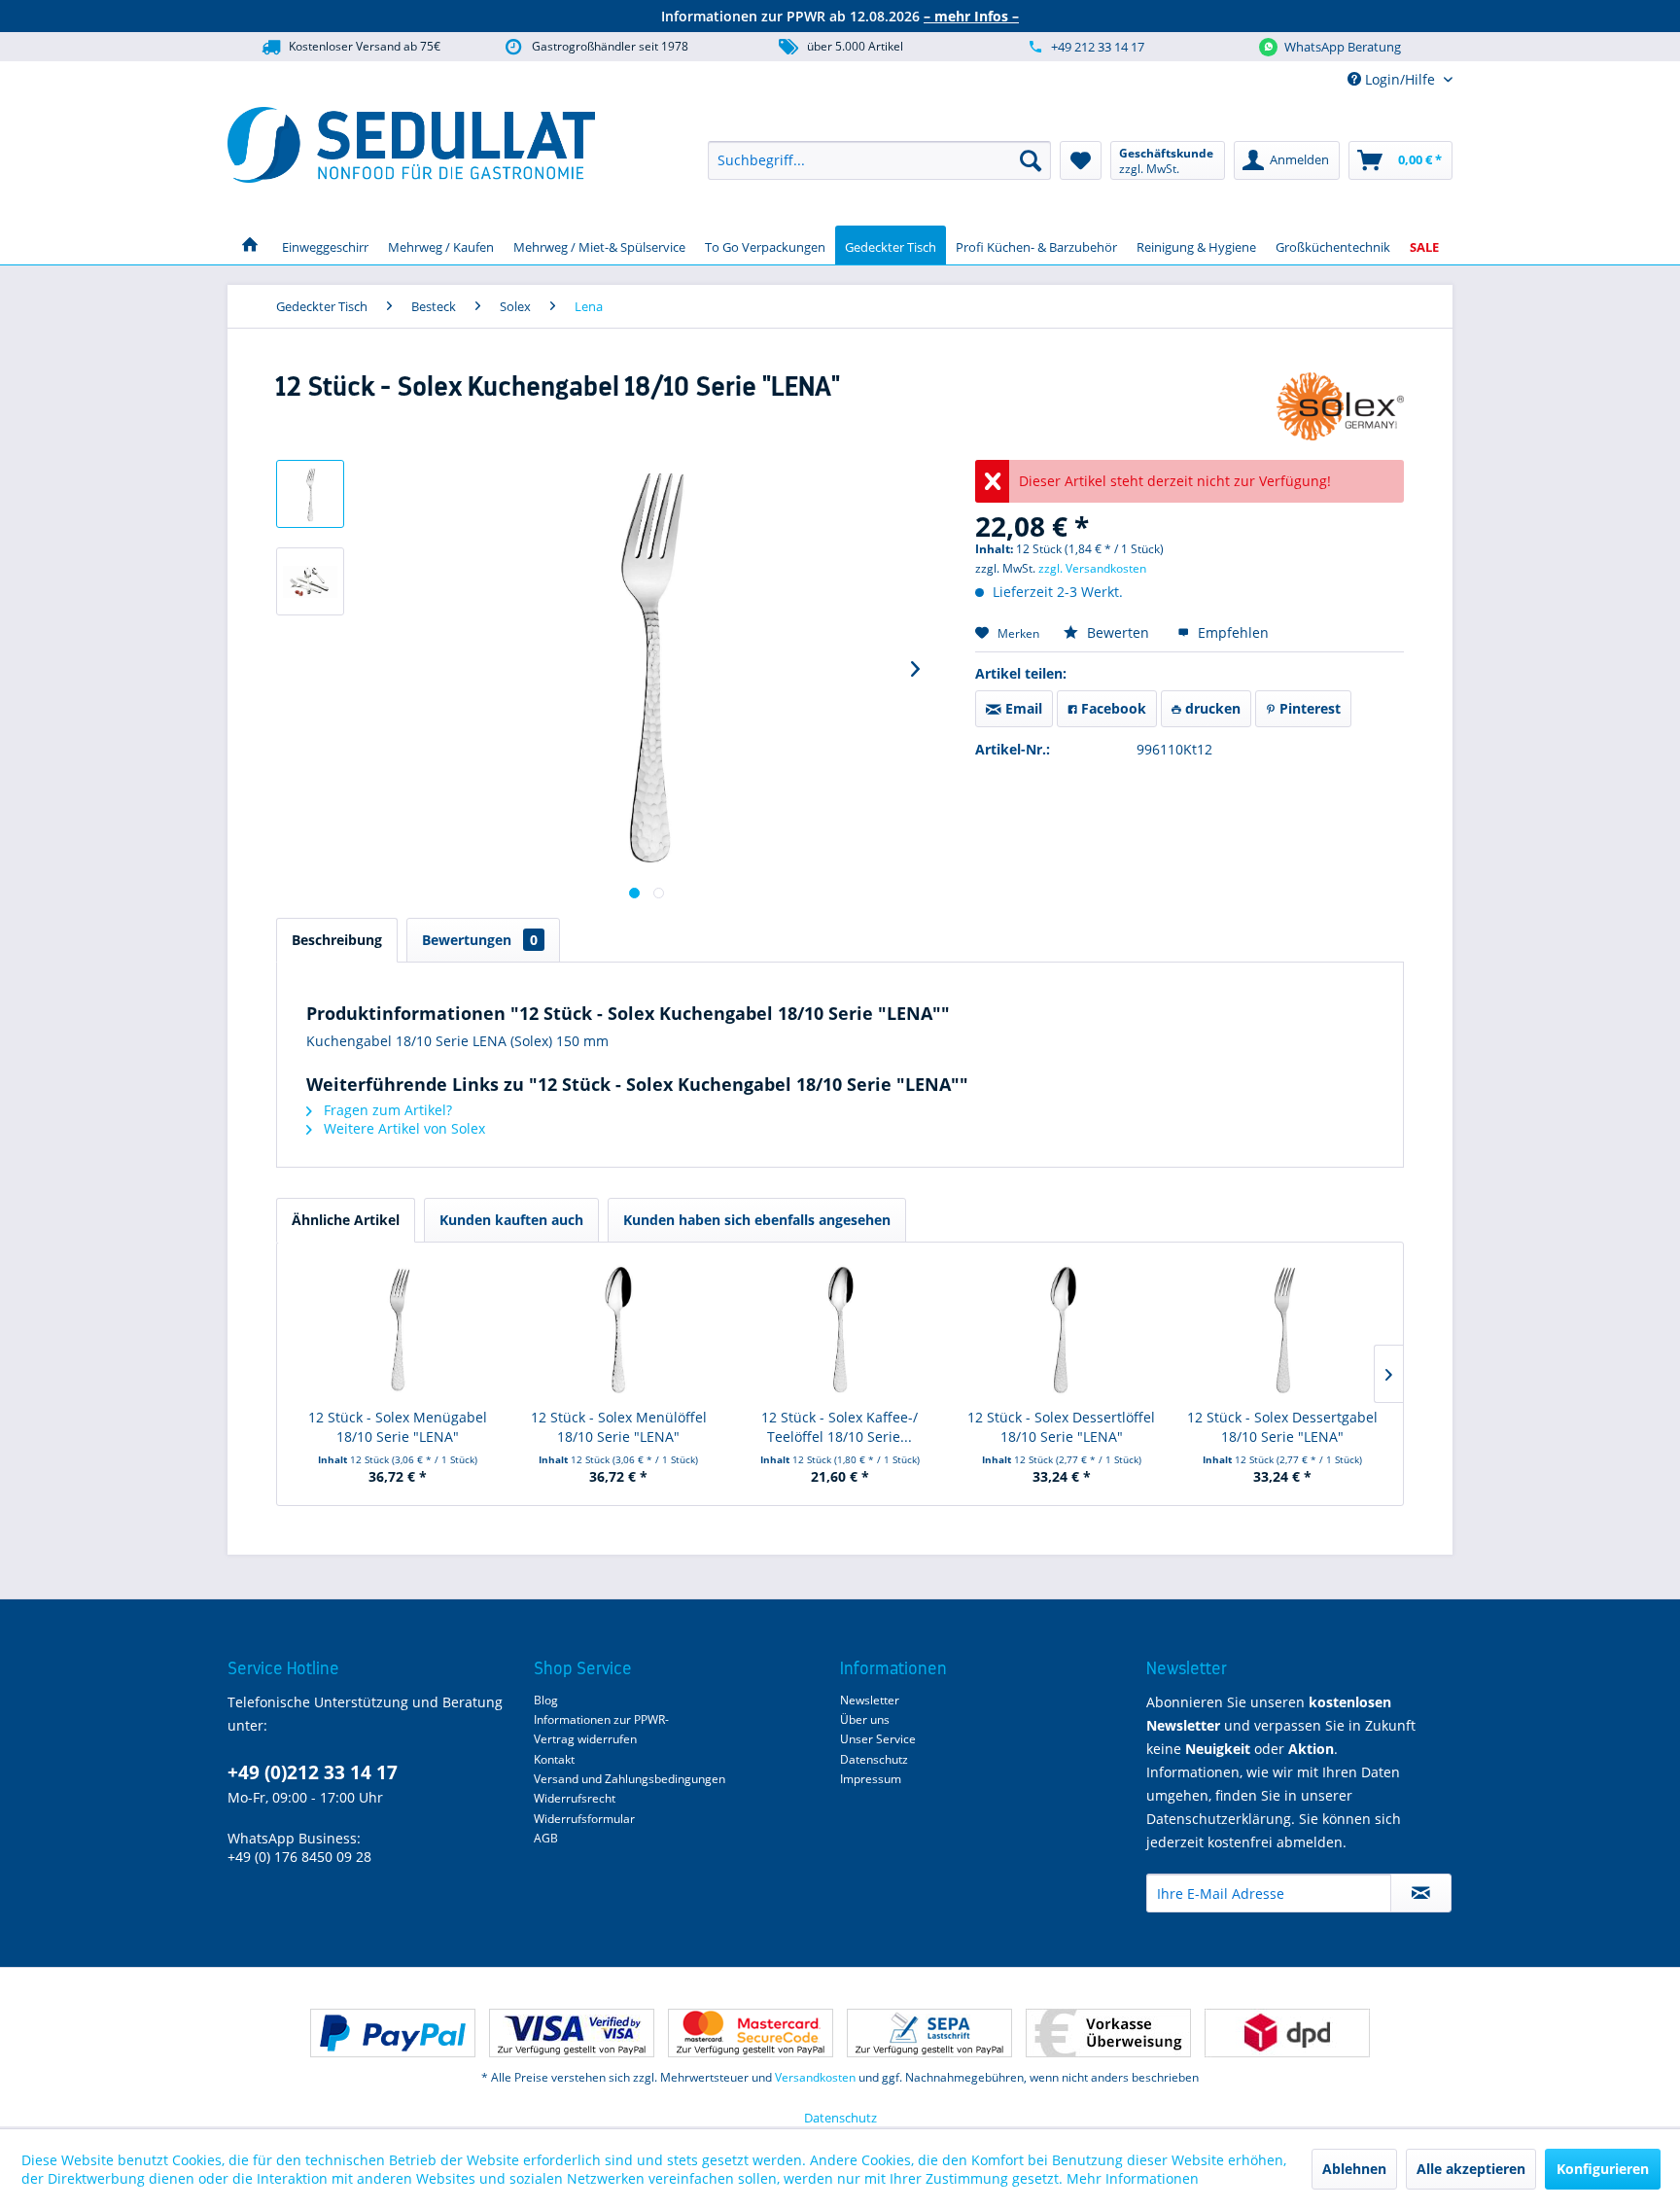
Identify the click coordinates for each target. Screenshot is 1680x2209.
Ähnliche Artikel (346, 1220)
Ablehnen (1354, 2169)
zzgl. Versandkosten (1092, 568)
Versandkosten (815, 2077)
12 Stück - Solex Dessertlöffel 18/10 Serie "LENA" (1061, 1427)
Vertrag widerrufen (585, 1739)
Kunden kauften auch (511, 1220)
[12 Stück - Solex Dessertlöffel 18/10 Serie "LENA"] (1062, 1330)
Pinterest (1308, 708)
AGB (546, 1838)
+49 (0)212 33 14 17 (313, 1772)
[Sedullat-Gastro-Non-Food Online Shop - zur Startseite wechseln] (411, 145)
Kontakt (554, 1759)
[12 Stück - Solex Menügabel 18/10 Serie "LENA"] (398, 1330)
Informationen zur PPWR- (601, 1719)
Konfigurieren (1603, 2169)
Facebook (1112, 708)
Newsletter (870, 1700)
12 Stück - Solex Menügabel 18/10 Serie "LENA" (398, 1427)
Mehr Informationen (1133, 2178)
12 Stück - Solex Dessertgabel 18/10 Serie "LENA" (1282, 1427)
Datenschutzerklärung (1219, 1819)
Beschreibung (337, 940)
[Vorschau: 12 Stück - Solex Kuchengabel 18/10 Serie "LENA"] (310, 494)
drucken (1211, 708)
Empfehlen (1231, 632)
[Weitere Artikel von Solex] (1340, 406)
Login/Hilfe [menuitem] (1400, 79)
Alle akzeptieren (1471, 2169)
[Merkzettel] (1081, 160)
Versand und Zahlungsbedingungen (630, 1779)
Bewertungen (480, 940)
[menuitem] (879, 160)
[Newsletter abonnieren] (1421, 1893)
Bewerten (1118, 632)
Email (1022, 708)
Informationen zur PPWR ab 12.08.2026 (840, 16)
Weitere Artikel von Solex (402, 1128)
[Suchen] (1031, 160)
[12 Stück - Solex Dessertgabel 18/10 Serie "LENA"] (1282, 1330)
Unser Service (878, 1739)
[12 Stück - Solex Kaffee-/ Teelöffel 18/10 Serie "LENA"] (840, 1330)
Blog (546, 1700)
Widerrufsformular (584, 1819)
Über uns (865, 1719)
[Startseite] (250, 245)
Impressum (871, 1779)
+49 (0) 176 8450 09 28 (299, 1857)
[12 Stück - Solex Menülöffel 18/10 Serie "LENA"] (619, 1330)
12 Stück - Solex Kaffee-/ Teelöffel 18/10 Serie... (840, 1427)
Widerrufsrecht (575, 1798)
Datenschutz (874, 1759)
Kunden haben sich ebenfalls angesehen (757, 1220)
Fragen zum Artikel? (386, 1110)
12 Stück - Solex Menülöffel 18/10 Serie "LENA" (619, 1427)
